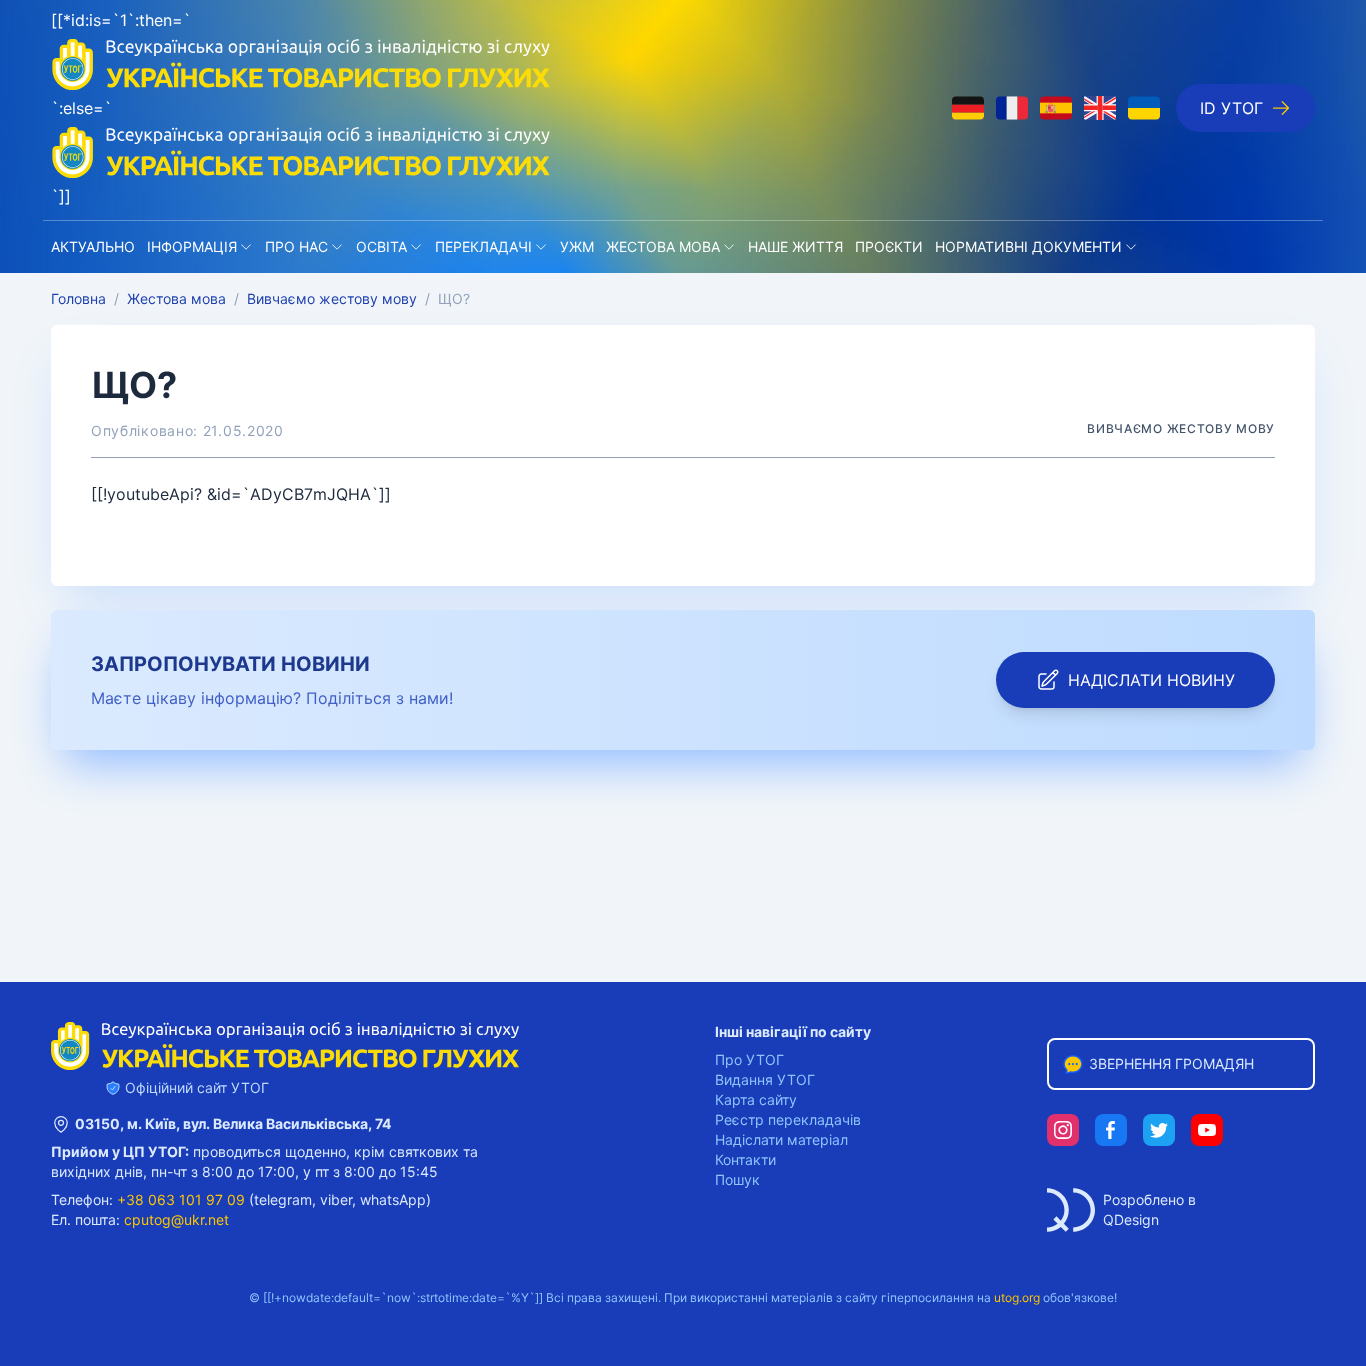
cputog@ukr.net (176, 1219)
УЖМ (577, 246)
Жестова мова (663, 246)
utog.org (1017, 1297)
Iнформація (192, 246)
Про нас (296, 246)
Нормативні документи (1028, 246)
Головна (78, 298)
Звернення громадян (1171, 1063)
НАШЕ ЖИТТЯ (795, 246)
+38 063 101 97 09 (181, 1199)
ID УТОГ (1231, 108)
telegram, (285, 1199)
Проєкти (889, 246)
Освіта (381, 246)
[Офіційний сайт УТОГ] (301, 152)
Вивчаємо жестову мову (332, 298)
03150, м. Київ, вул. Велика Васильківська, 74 (233, 1123)
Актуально (93, 246)
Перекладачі (483, 246)
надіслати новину (1151, 680)
